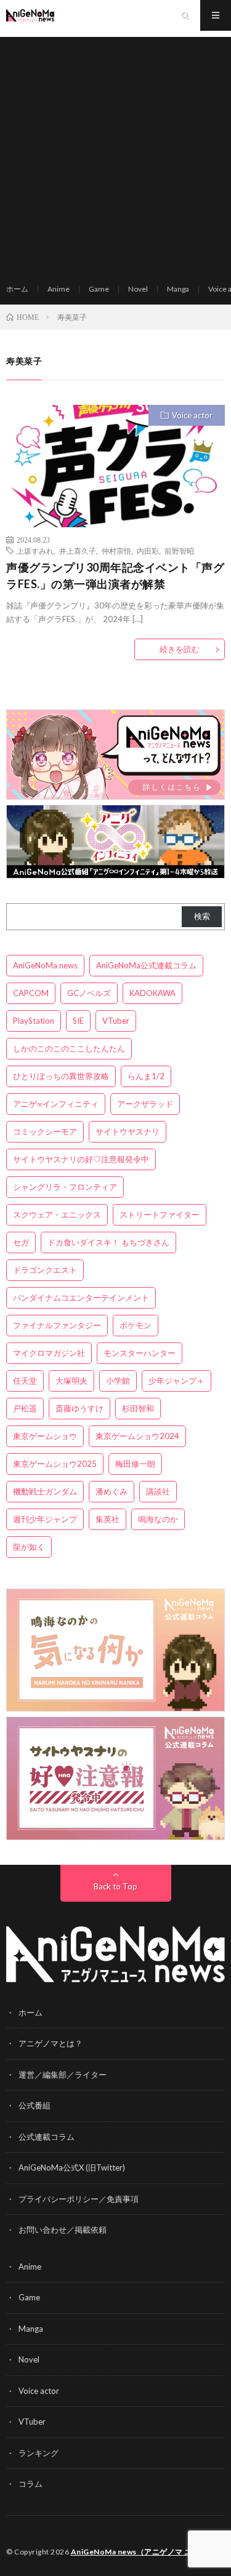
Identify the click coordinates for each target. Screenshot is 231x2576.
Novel (138, 289)
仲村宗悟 (116, 551)
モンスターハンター (140, 1353)
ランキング (38, 2453)
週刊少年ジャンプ (45, 1519)
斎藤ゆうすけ (79, 1408)
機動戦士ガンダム (45, 1491)
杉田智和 (138, 1408)
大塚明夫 (71, 1381)
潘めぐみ (111, 1491)
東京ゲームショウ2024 (137, 1436)
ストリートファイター (160, 1214)
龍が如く (29, 1547)
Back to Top (115, 1886)
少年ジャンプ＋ (176, 1381)
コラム (30, 2484)
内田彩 (148, 551)
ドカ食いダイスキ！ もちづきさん (108, 1242)
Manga (178, 289)
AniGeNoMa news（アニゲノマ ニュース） (147, 2552)
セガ (21, 1242)
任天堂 (25, 1381)
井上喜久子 (78, 551)
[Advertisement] (115, 152)
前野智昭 (179, 551)
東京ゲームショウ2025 (55, 1464)
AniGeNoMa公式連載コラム (146, 965)
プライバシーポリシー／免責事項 (79, 2199)
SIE (78, 1021)
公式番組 (34, 2105)
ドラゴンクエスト (45, 1270)
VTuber (116, 1021)
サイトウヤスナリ (128, 1131)
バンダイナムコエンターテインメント (81, 1298)
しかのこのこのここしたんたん (69, 1048)
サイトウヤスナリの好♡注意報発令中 (81, 1159)
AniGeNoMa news (45, 965)
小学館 (118, 1381)
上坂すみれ (35, 551)
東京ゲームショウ (45, 1436)
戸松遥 (25, 1408)
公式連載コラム (47, 2137)
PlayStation (34, 1021)
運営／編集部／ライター (63, 2075)
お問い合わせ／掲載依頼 (63, 2230)
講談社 (158, 1491)
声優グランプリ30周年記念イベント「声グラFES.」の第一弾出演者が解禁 (115, 576)
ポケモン (136, 1325)
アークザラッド (145, 1104)
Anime (59, 289)
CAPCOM (31, 993)
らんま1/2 (146, 1076)
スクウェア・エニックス (57, 1214)
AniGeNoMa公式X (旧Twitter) (72, 2167)
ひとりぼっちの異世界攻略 (61, 1076)
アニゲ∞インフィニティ (56, 1104)
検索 (202, 916)
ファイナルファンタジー (57, 1325)
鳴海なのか (158, 1519)
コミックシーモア (45, 1131)
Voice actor (192, 415)
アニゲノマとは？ (51, 2043)
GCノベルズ (89, 993)
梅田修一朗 (135, 1464)
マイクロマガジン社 (49, 1353)
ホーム (17, 289)
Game (99, 289)
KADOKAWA (152, 993)
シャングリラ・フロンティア (65, 1187)
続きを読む (180, 649)
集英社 (107, 1519)
